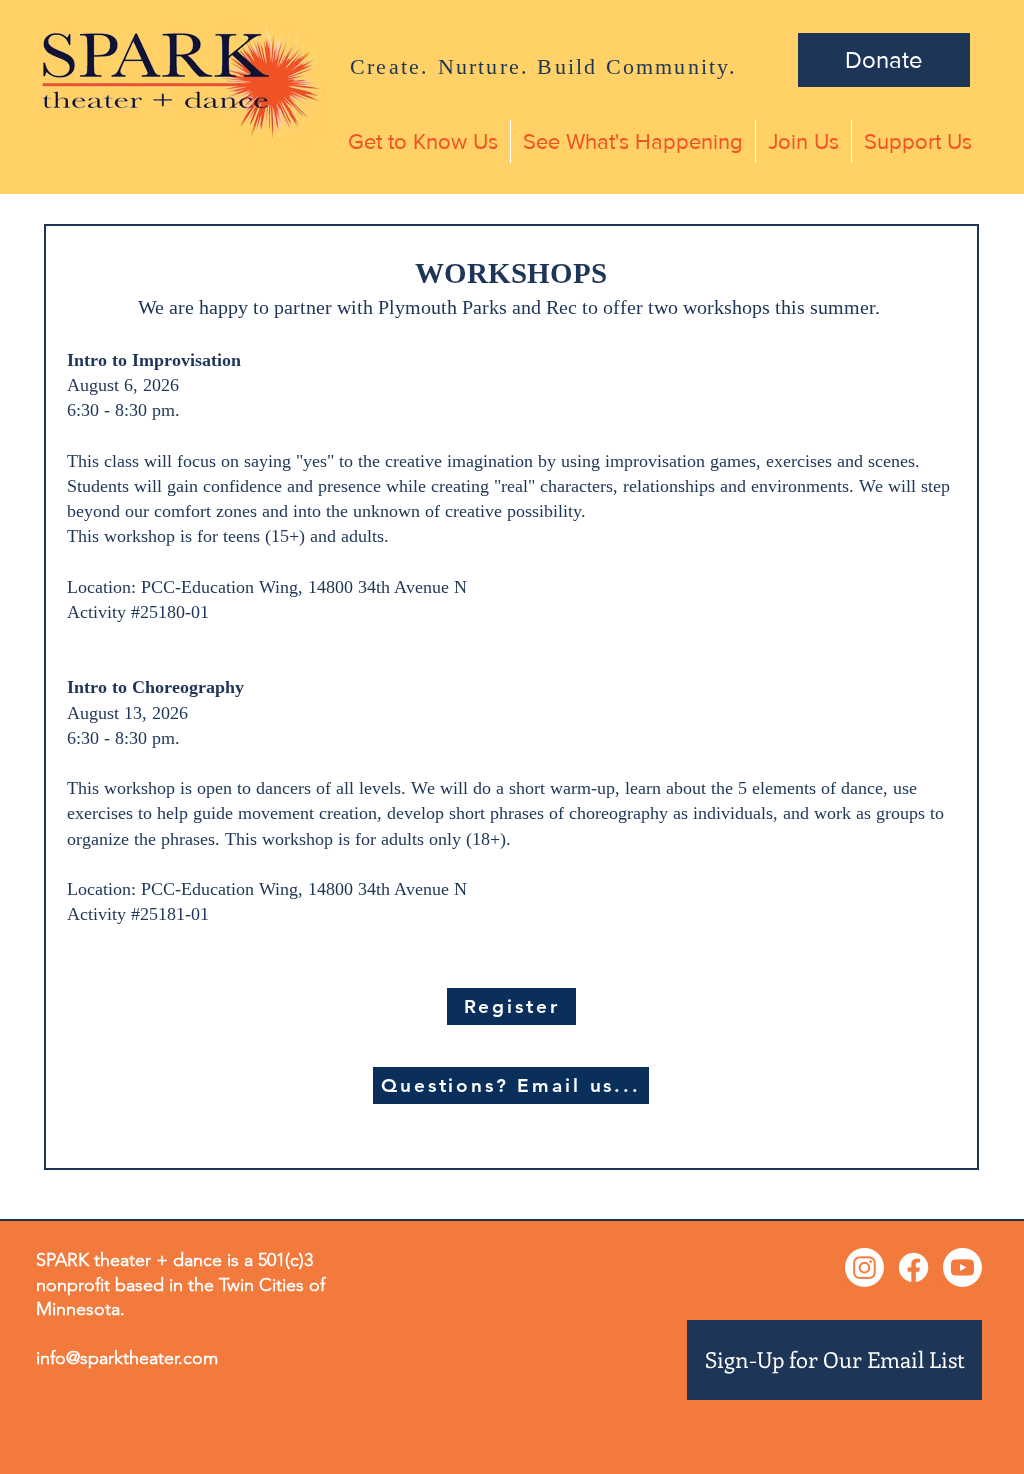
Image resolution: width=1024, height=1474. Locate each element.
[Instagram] (864, 1267)
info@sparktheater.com (127, 1358)
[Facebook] (913, 1267)
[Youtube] (962, 1267)
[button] (423, 141)
